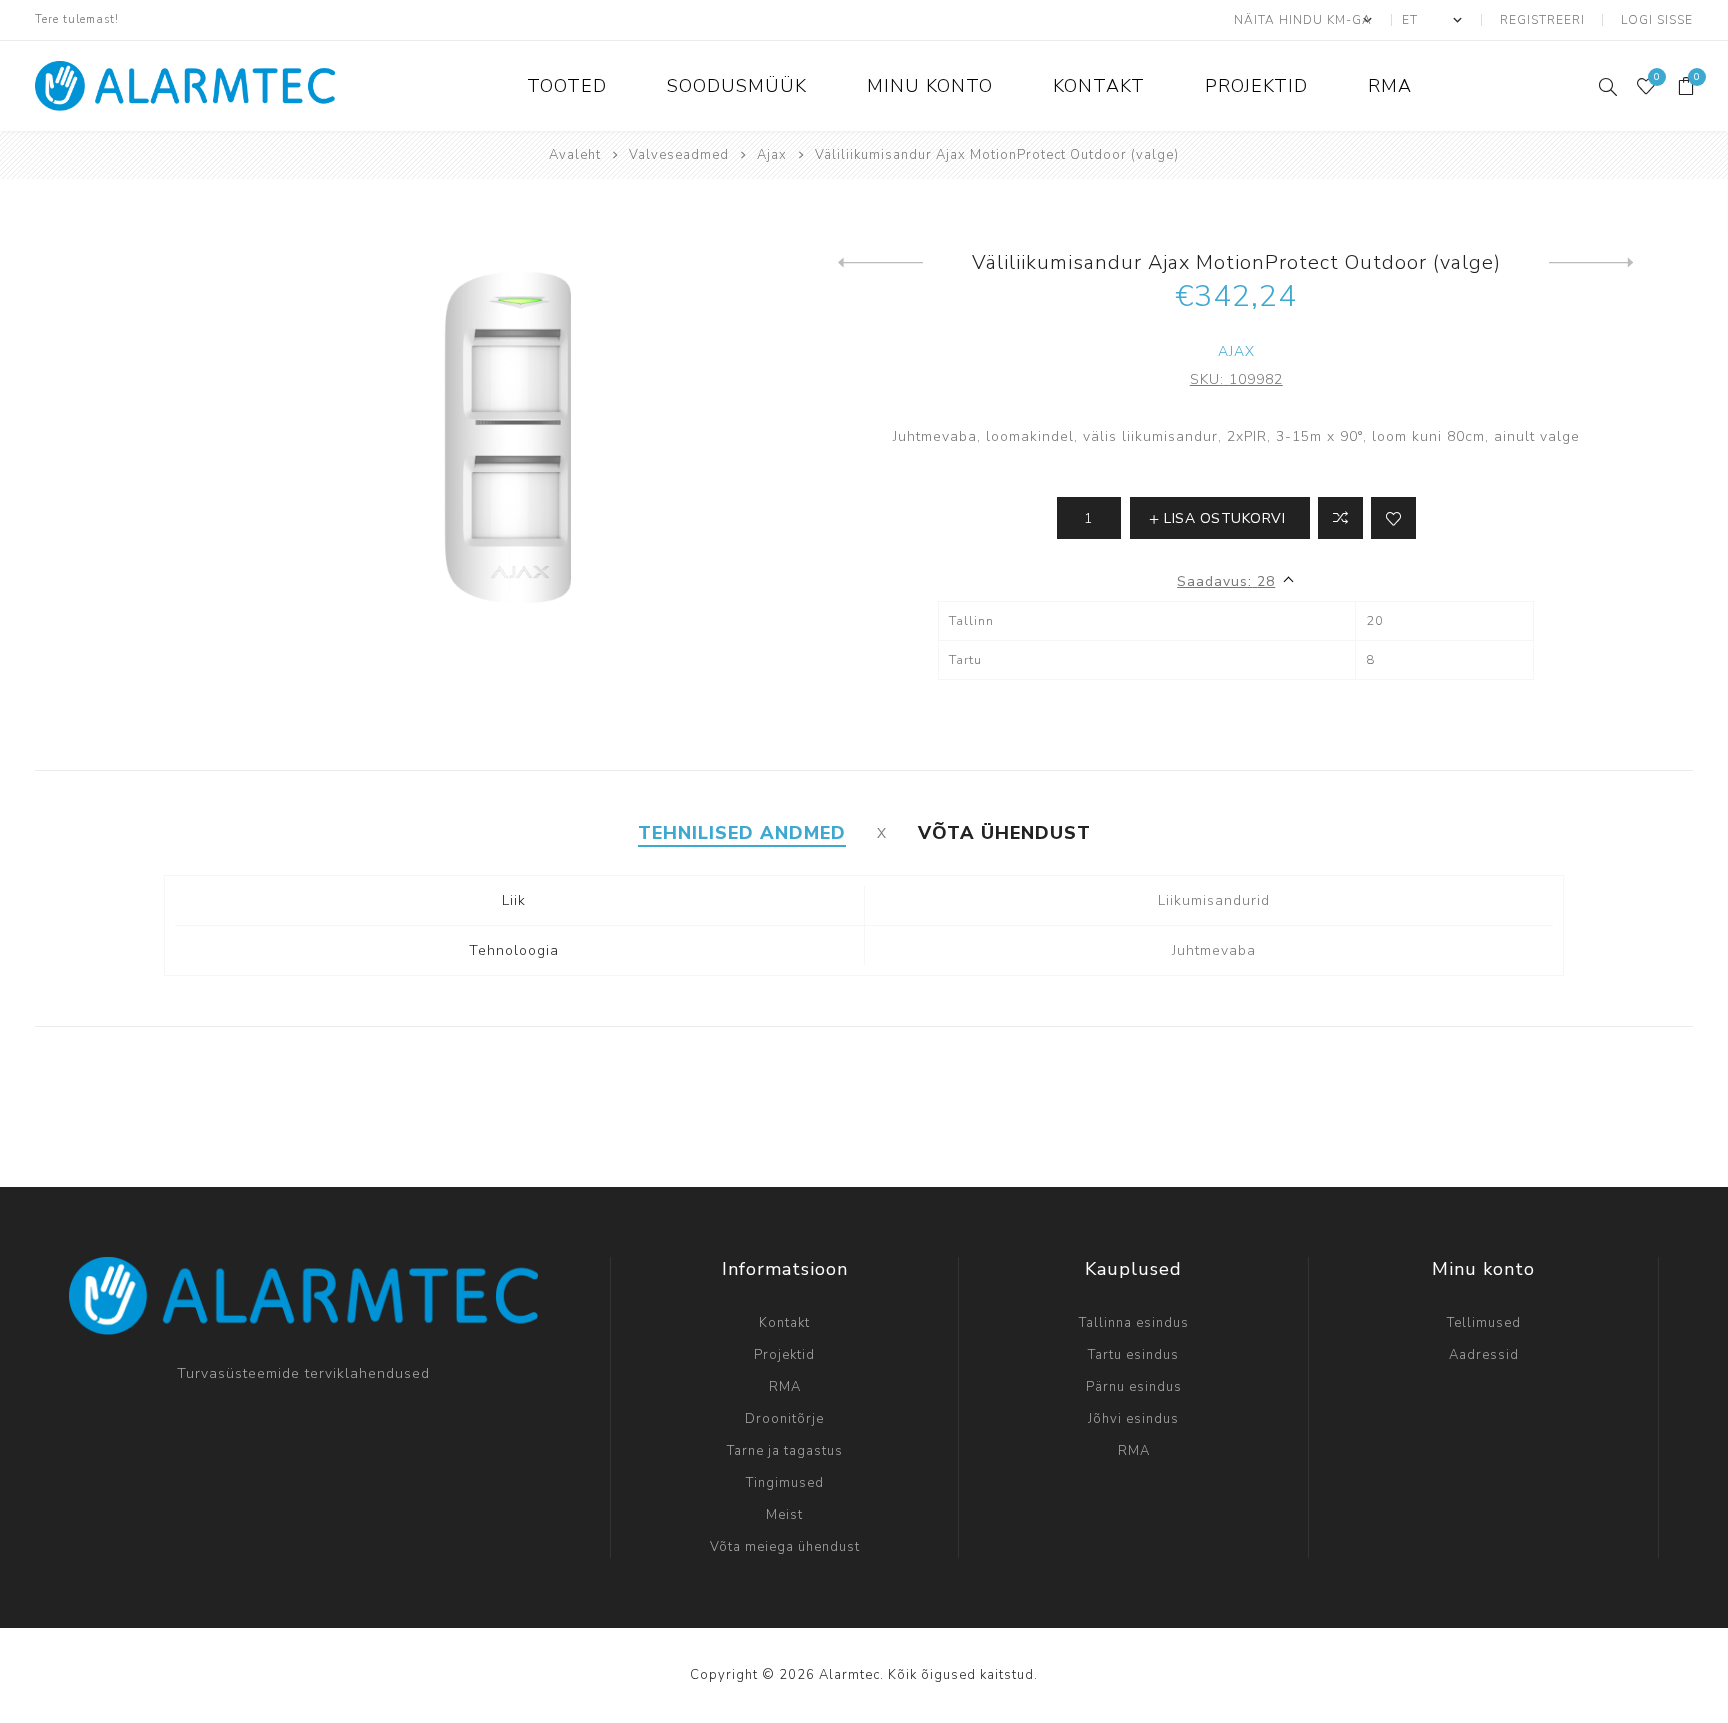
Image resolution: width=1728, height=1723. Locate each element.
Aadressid (1484, 1355)
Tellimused (1484, 1323)
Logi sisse (1657, 20)
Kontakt (784, 1323)
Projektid (784, 1355)
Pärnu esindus (1134, 1387)
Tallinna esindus (1134, 1323)
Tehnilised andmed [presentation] (742, 833)
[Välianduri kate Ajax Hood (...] (880, 263)
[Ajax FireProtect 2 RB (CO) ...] (1591, 263)
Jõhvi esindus (1133, 1419)
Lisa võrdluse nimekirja (1340, 518)
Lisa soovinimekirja (1393, 518)
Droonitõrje (784, 1419)
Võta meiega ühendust (785, 1547)
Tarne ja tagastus (785, 1451)
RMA (785, 1387)
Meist (784, 1515)
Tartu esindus (1133, 1355)
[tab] (742, 833)
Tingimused (785, 1483)
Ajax (1236, 351)
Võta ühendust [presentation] (1004, 833)
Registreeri (1542, 20)
